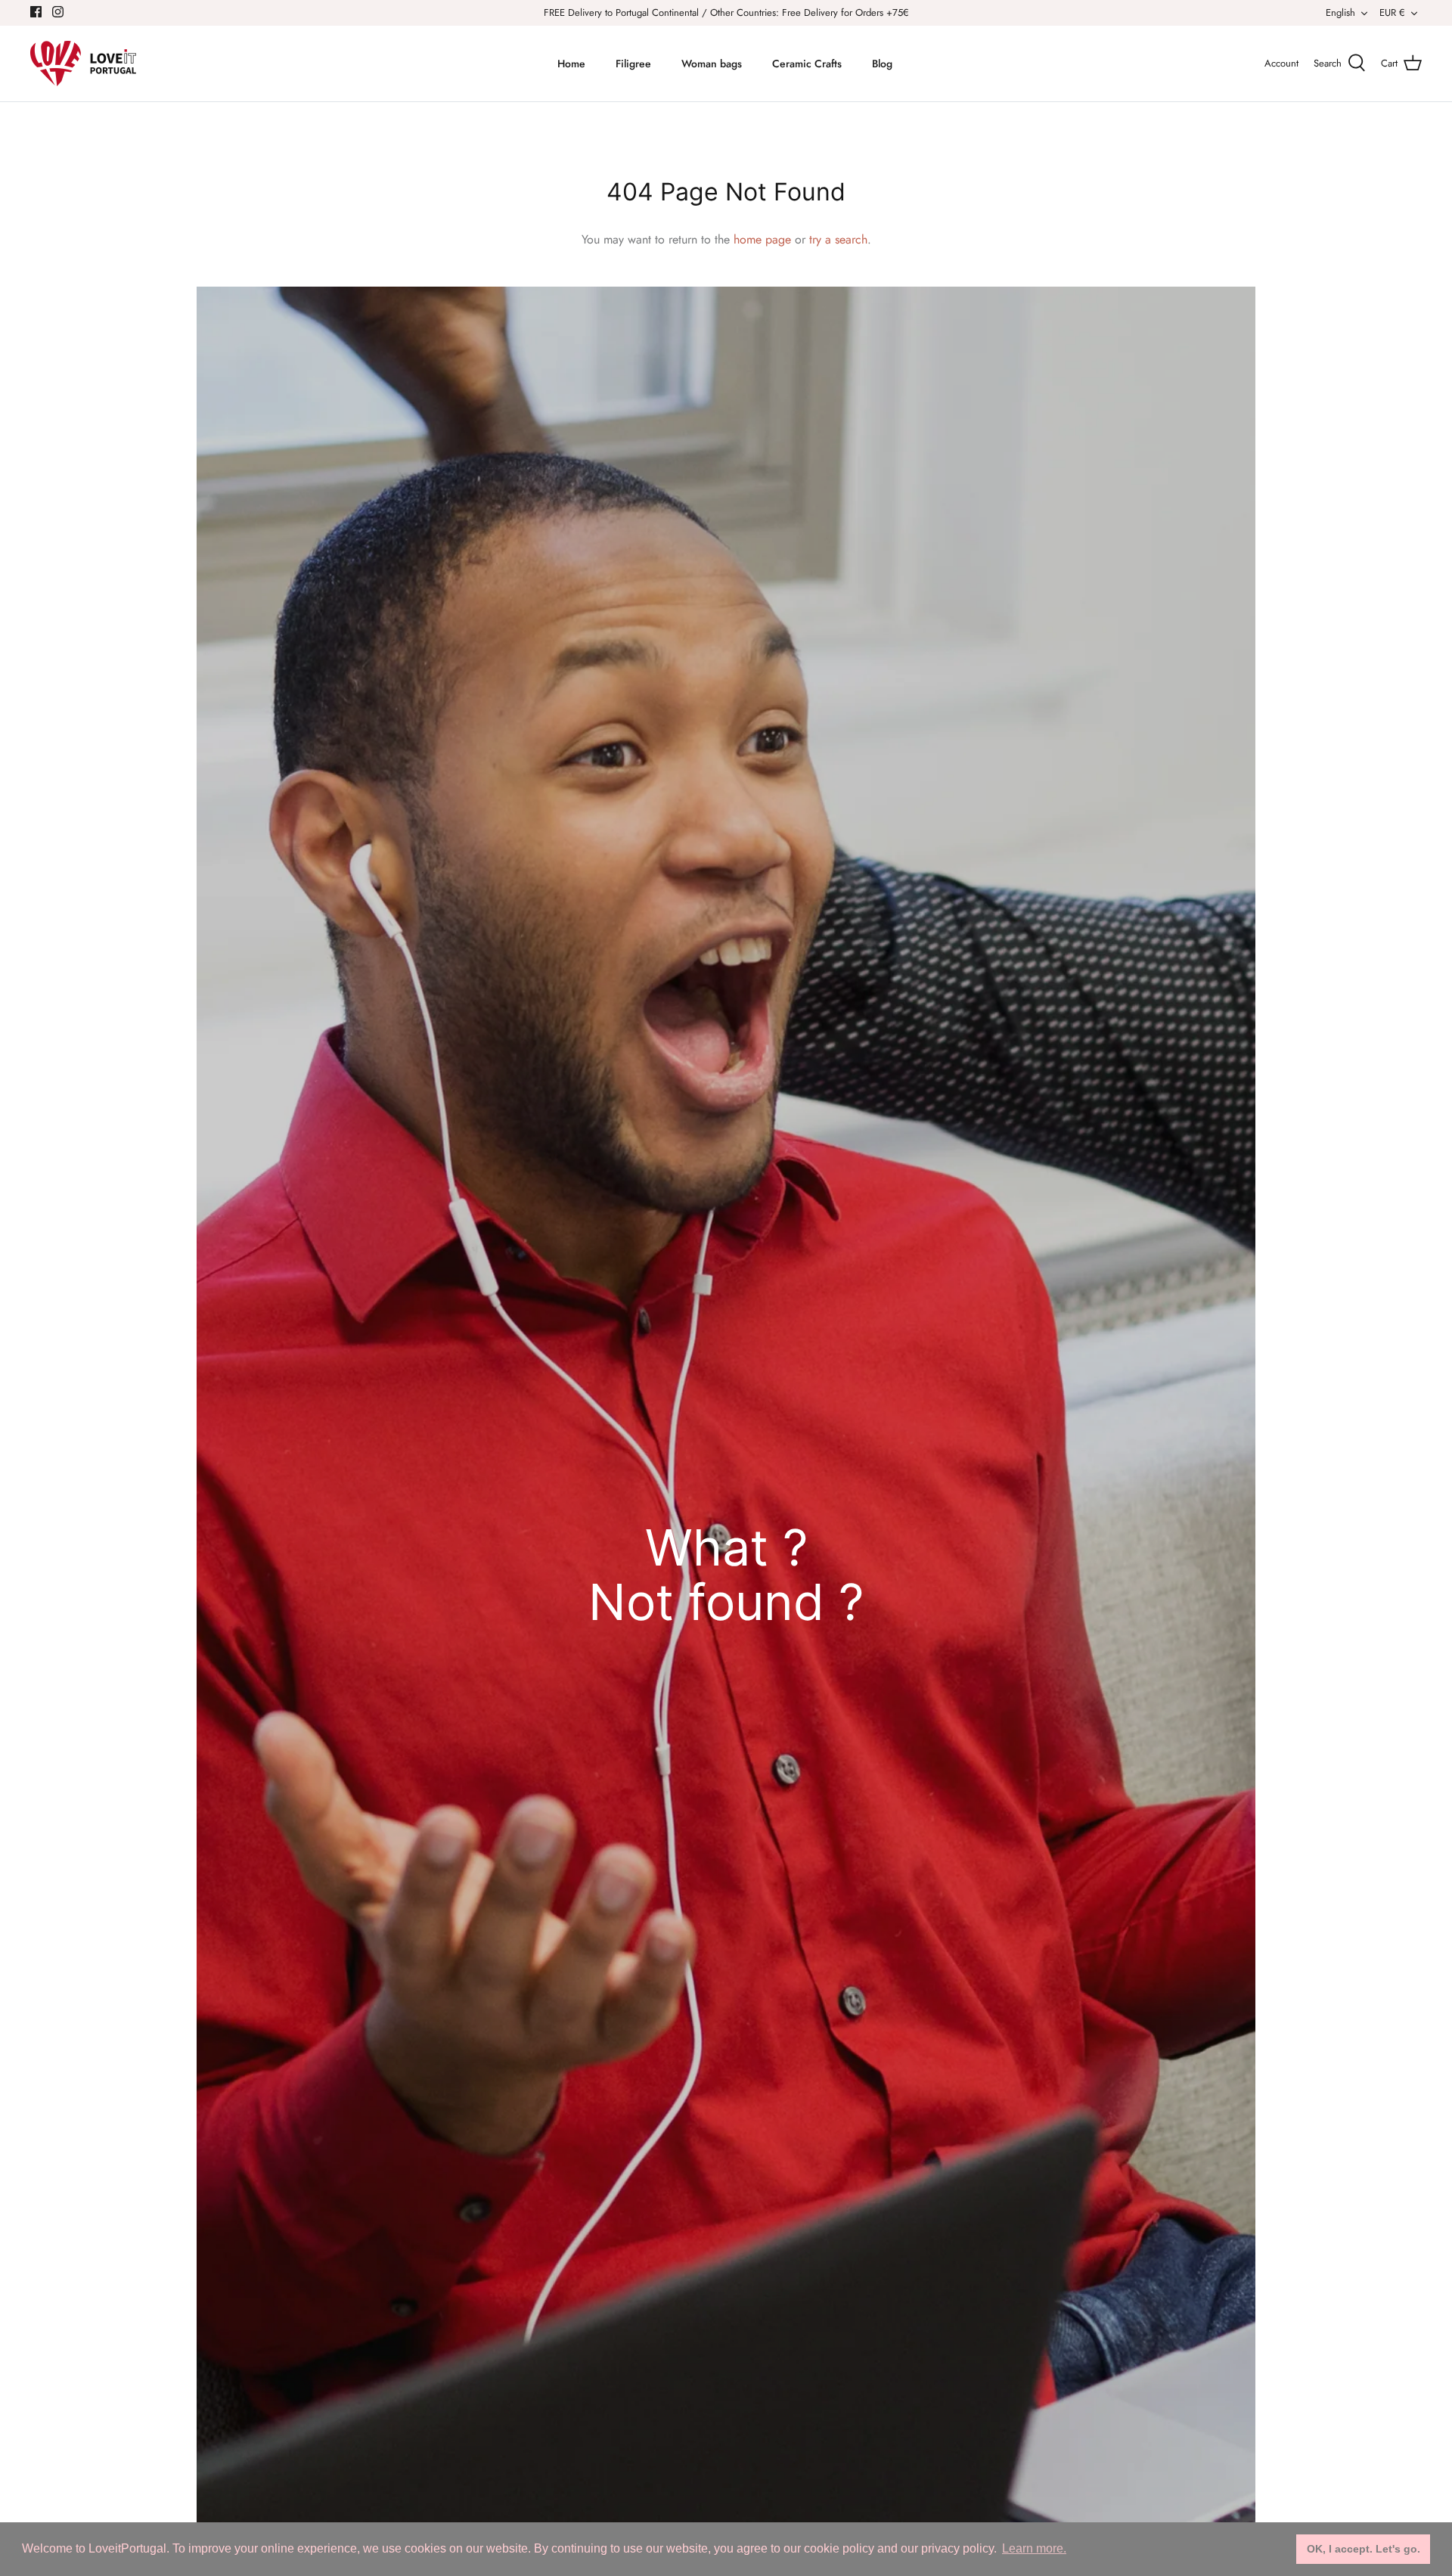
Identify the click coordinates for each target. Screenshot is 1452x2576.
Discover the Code (726, 1404)
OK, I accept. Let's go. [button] (1364, 2549)
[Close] (873, 1112)
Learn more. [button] (1034, 2548)
